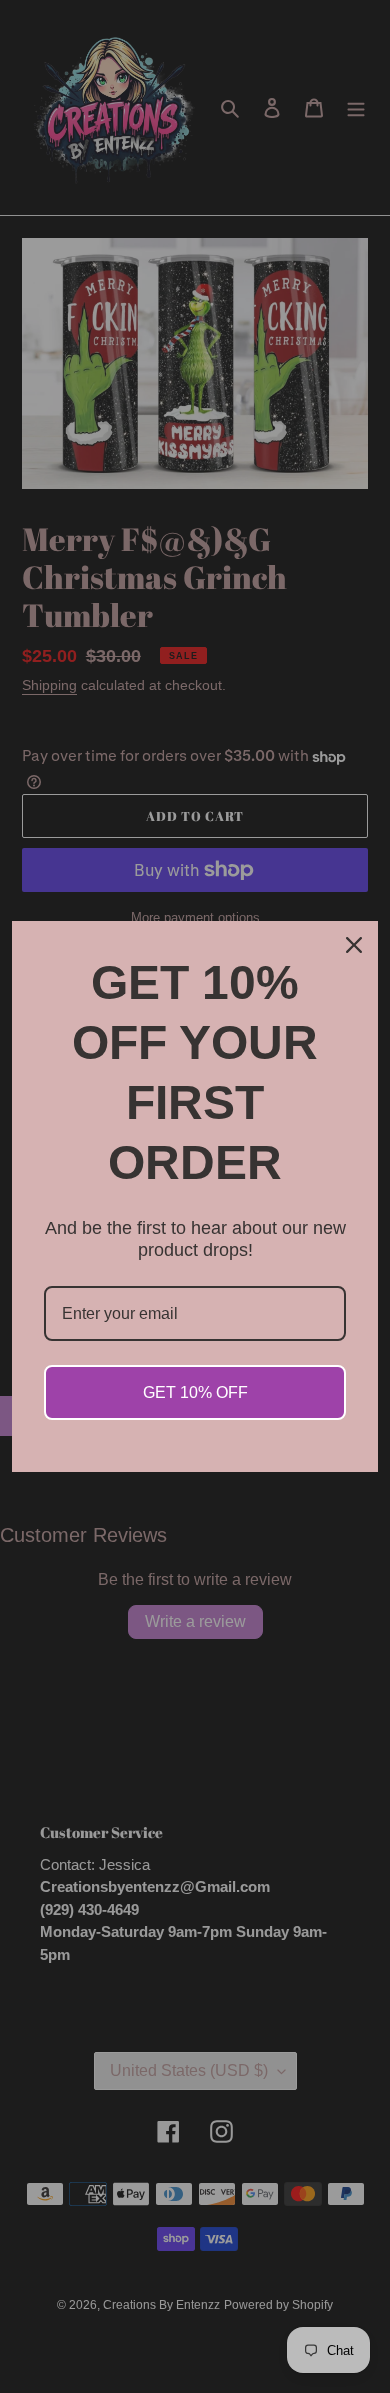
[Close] (354, 945)
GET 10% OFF (195, 1392)
